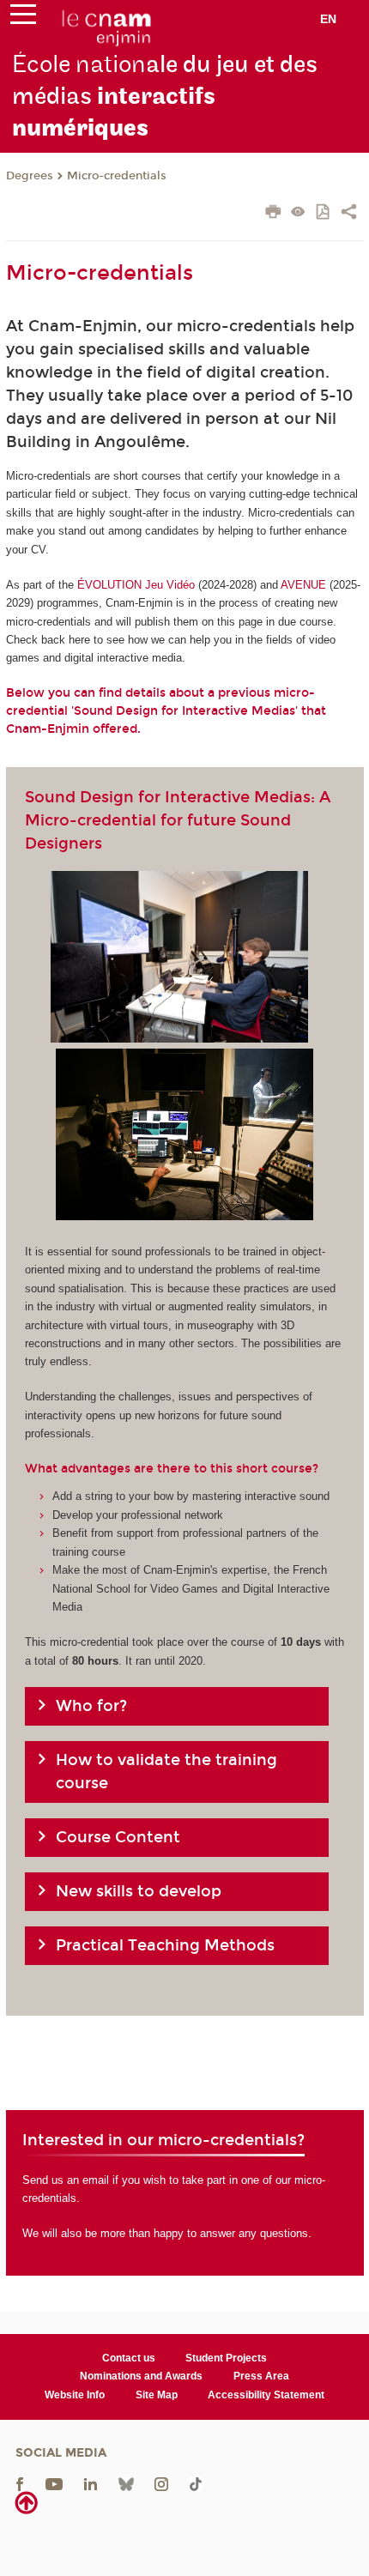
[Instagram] (161, 2484)
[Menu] (23, 18)
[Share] (349, 214)
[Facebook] (20, 2484)
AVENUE (303, 585)
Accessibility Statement (266, 2395)
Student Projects (226, 2358)
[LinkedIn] (91, 2484)
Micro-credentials (117, 176)
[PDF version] (324, 213)
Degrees (30, 176)
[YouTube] (54, 2484)
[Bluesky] (126, 2484)
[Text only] (298, 213)
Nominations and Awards (141, 2376)
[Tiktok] (196, 2484)
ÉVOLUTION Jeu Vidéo (136, 585)
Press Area (261, 2376)
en (328, 19)
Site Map (157, 2395)
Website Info (75, 2395)
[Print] (273, 214)
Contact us (129, 2358)
